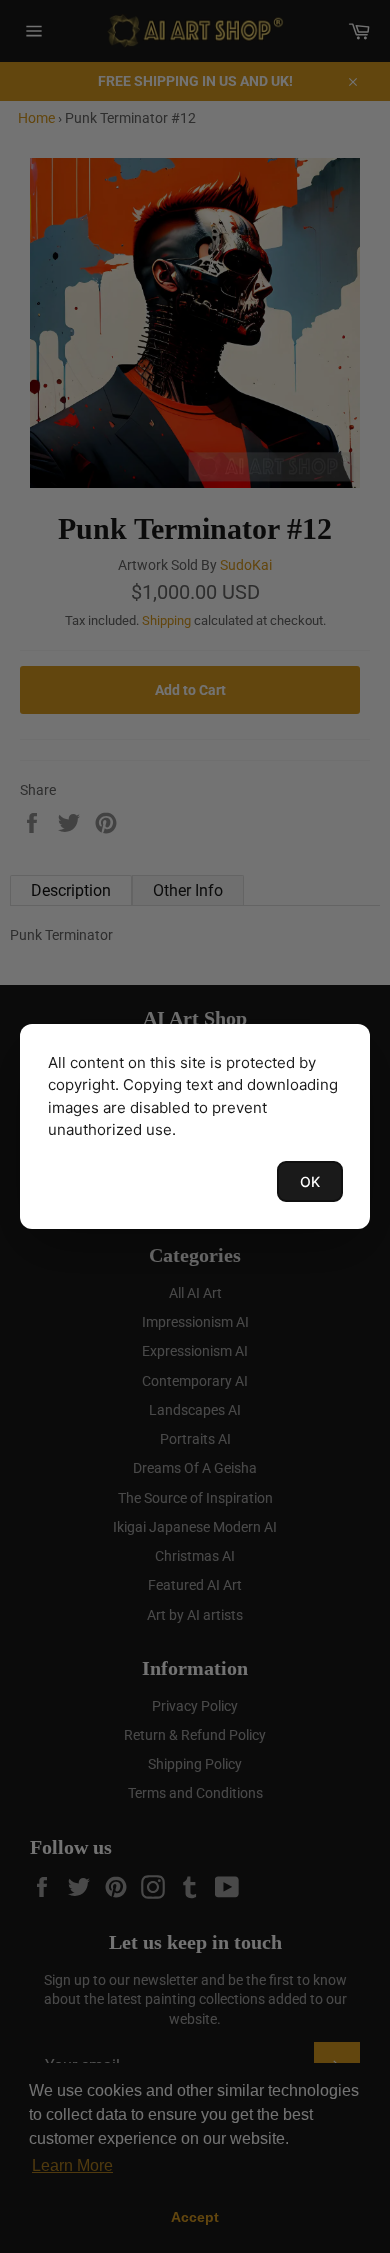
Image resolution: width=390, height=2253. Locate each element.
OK (310, 1181)
